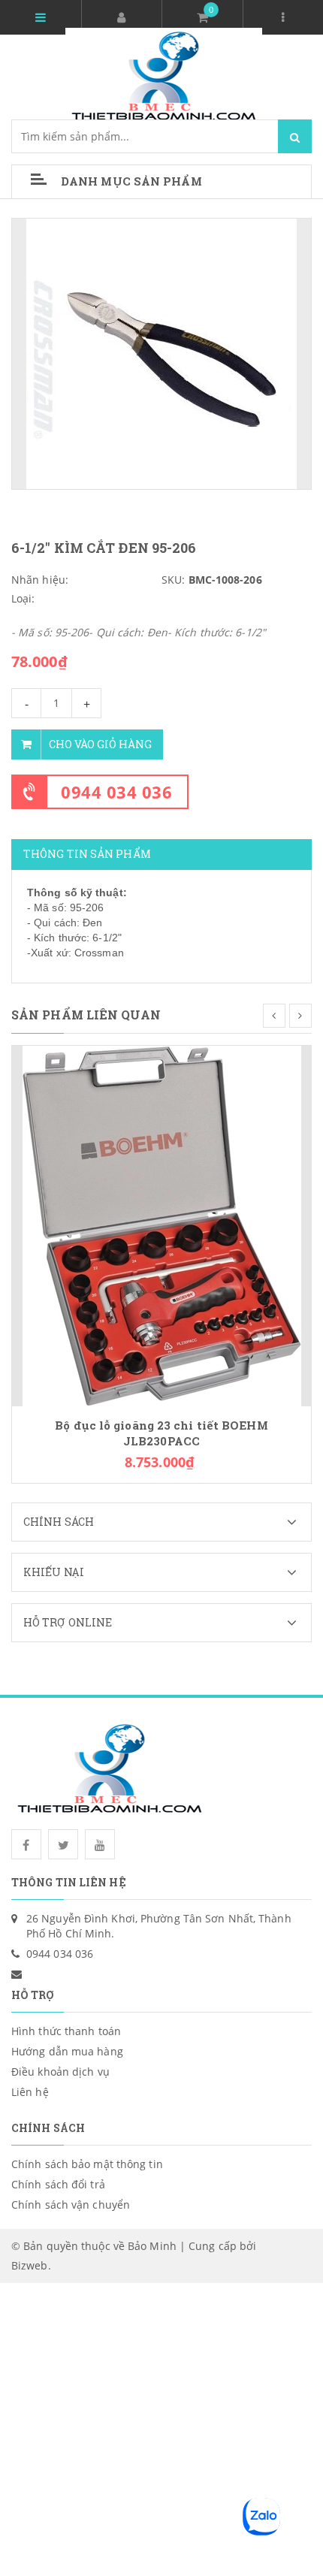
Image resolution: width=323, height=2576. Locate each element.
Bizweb (30, 2265)
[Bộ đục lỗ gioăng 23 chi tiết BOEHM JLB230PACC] (162, 1225)
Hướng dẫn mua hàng (67, 2051)
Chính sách (59, 1522)
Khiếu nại (54, 1572)
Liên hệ (30, 2092)
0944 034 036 (116, 792)
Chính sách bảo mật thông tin (87, 2164)
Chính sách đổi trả (58, 2184)
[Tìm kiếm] (295, 136)
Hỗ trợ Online (68, 1622)
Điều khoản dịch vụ (60, 2072)
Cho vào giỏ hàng (100, 744)
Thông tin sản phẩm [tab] (87, 854)
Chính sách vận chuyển (71, 2205)
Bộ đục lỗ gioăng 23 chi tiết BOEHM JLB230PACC (161, 1433)
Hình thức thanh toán (66, 2031)
